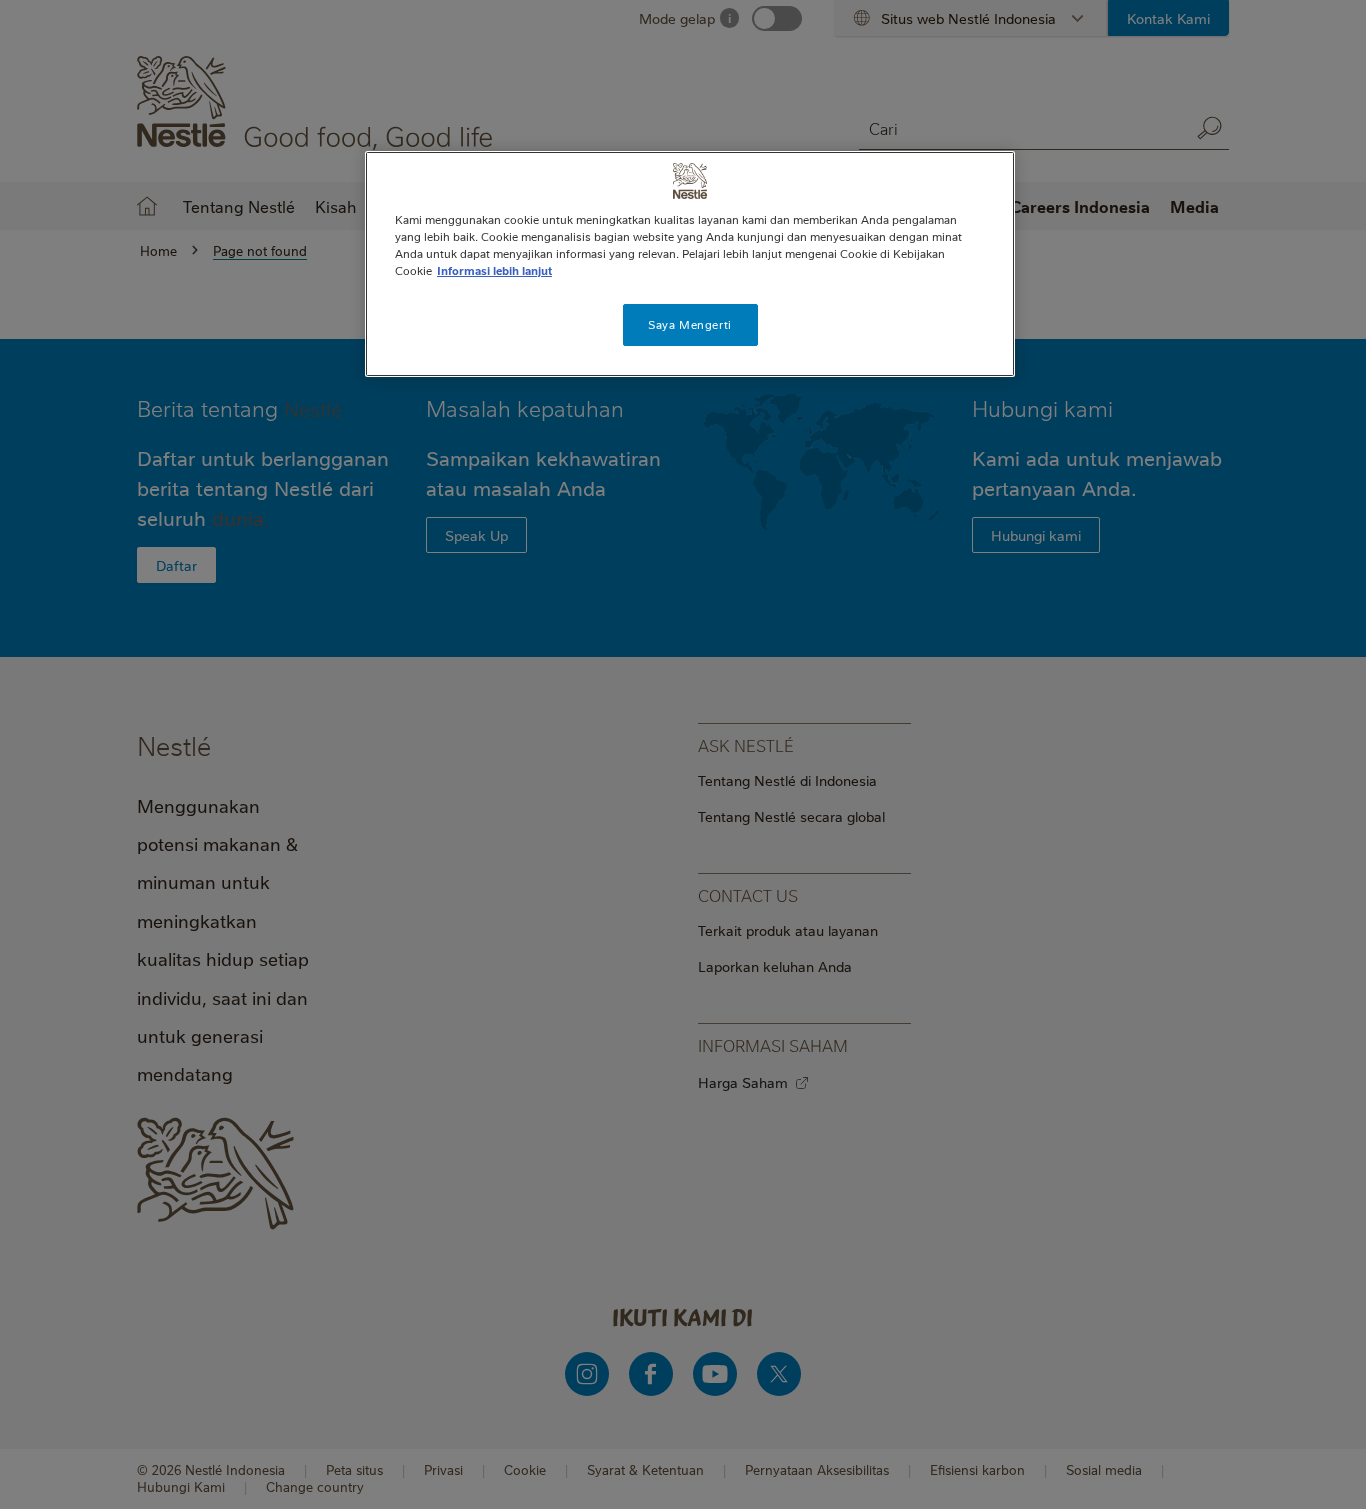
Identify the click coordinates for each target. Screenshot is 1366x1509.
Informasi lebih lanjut (494, 270)
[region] (690, 264)
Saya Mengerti (689, 324)
